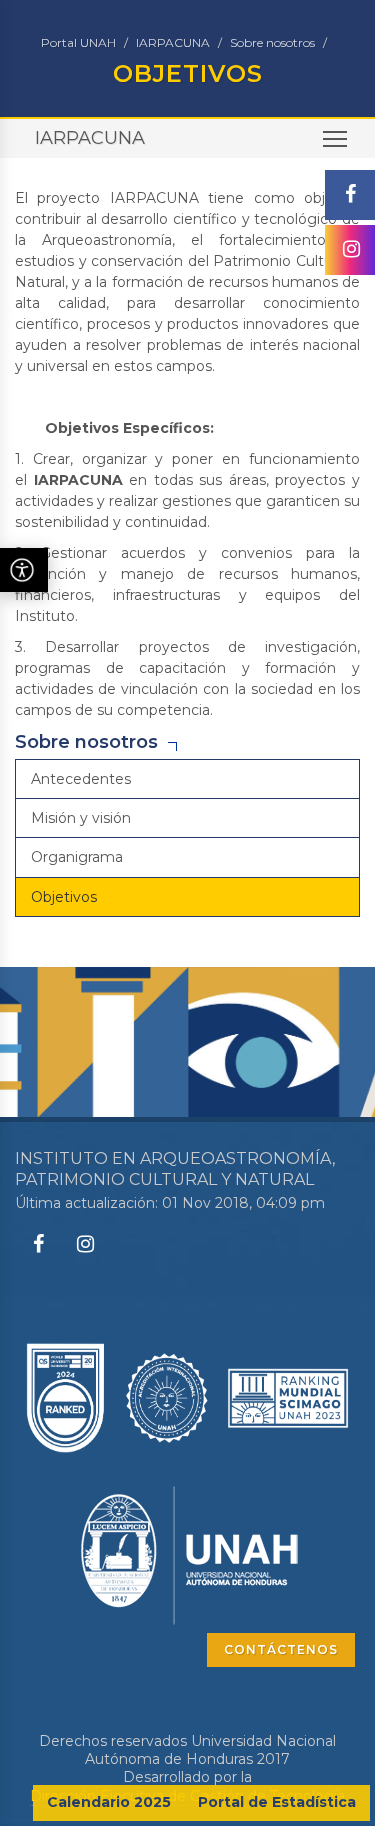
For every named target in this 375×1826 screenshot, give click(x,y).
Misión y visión (81, 818)
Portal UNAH (78, 42)
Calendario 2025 (109, 1802)
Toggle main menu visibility (335, 138)
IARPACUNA (173, 42)
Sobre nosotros (272, 42)
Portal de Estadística (277, 1802)
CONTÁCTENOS (281, 1649)
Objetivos (64, 897)
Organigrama (77, 857)
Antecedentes (81, 779)
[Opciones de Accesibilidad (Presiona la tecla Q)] (24, 570)
